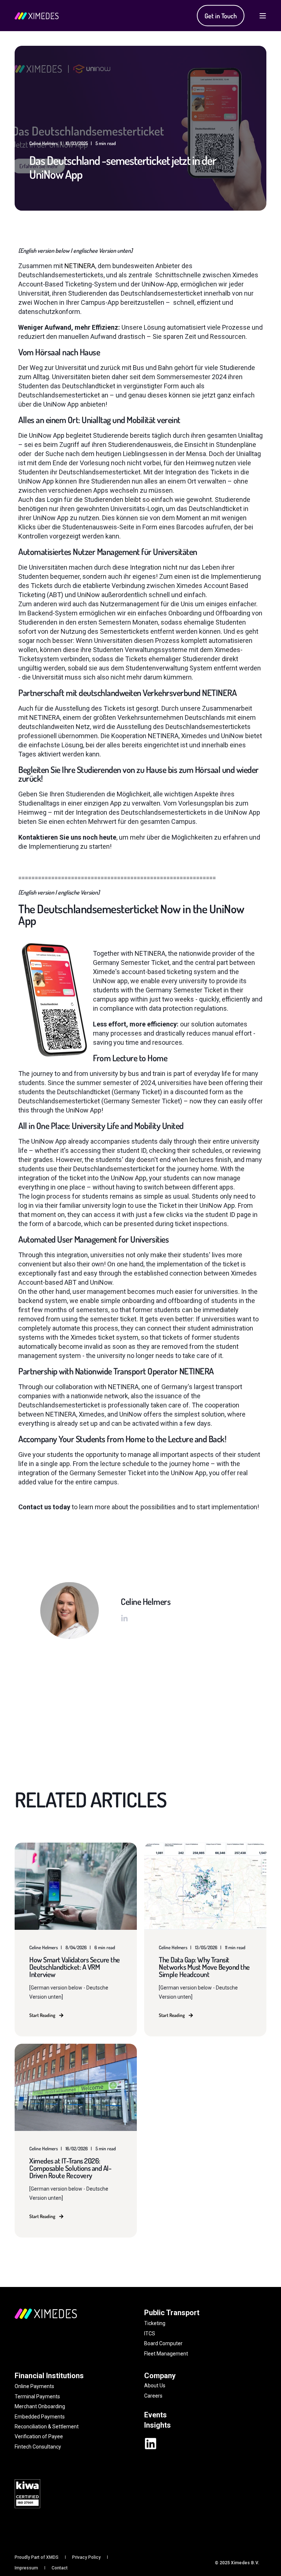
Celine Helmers (44, 143)
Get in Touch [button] (221, 15)
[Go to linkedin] (124, 1618)
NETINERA (80, 266)
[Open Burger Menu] (263, 16)
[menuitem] (37, 2558)
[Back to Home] (37, 16)
